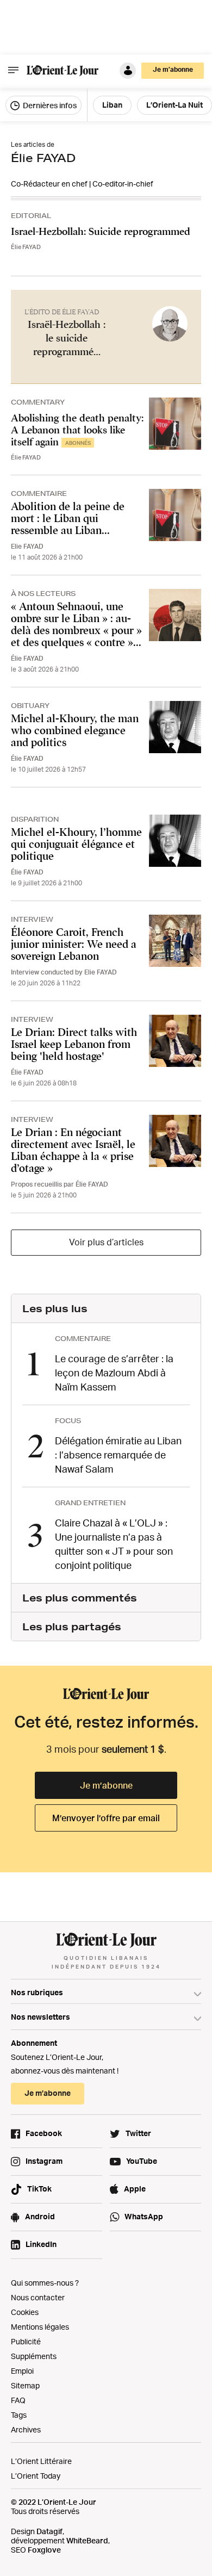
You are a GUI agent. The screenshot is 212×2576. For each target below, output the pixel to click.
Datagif (49, 2531)
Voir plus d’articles (106, 1242)
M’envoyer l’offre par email (106, 1818)
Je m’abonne (106, 1785)
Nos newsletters (40, 2017)
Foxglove (44, 2550)
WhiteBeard (87, 2540)
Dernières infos (49, 105)
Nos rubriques (37, 1992)
